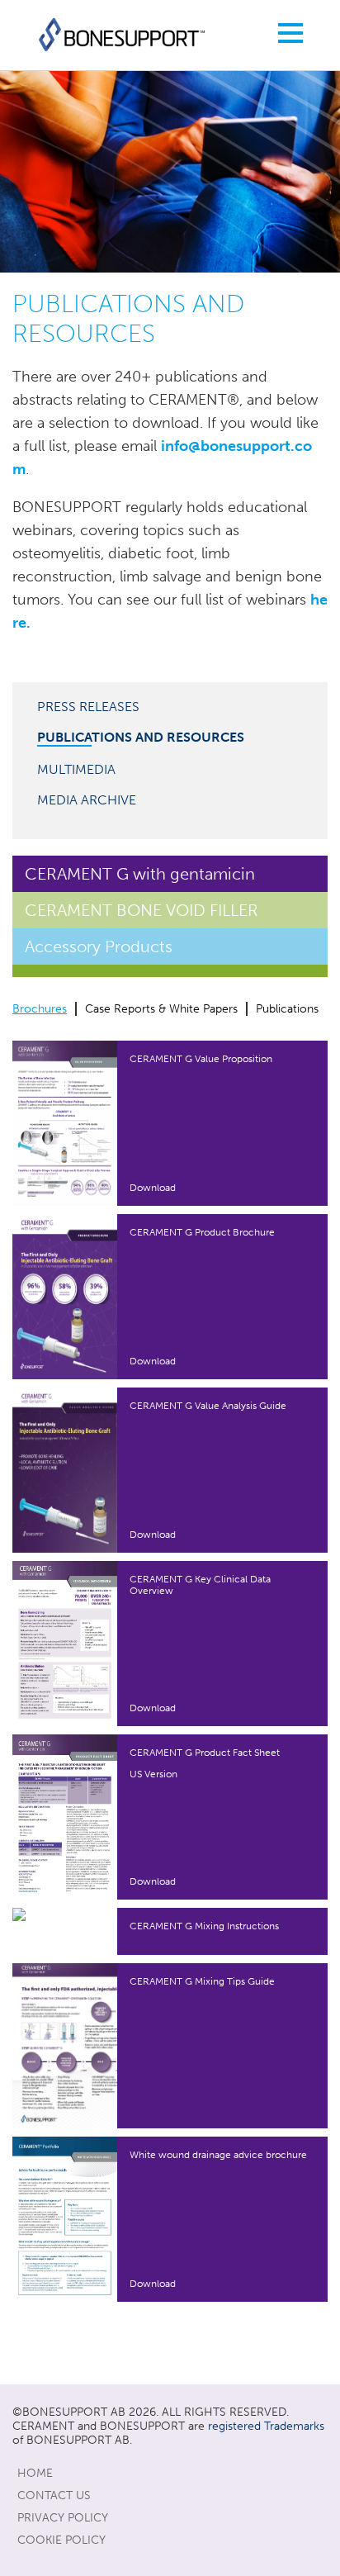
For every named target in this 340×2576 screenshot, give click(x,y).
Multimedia (76, 769)
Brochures (40, 1009)
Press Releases (88, 707)
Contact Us (54, 2495)
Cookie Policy (61, 2540)
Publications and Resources (141, 737)
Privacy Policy (63, 2518)
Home (35, 2473)
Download (153, 1188)
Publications (287, 1009)
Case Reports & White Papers (161, 1009)
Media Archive (87, 800)
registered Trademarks (266, 2426)
